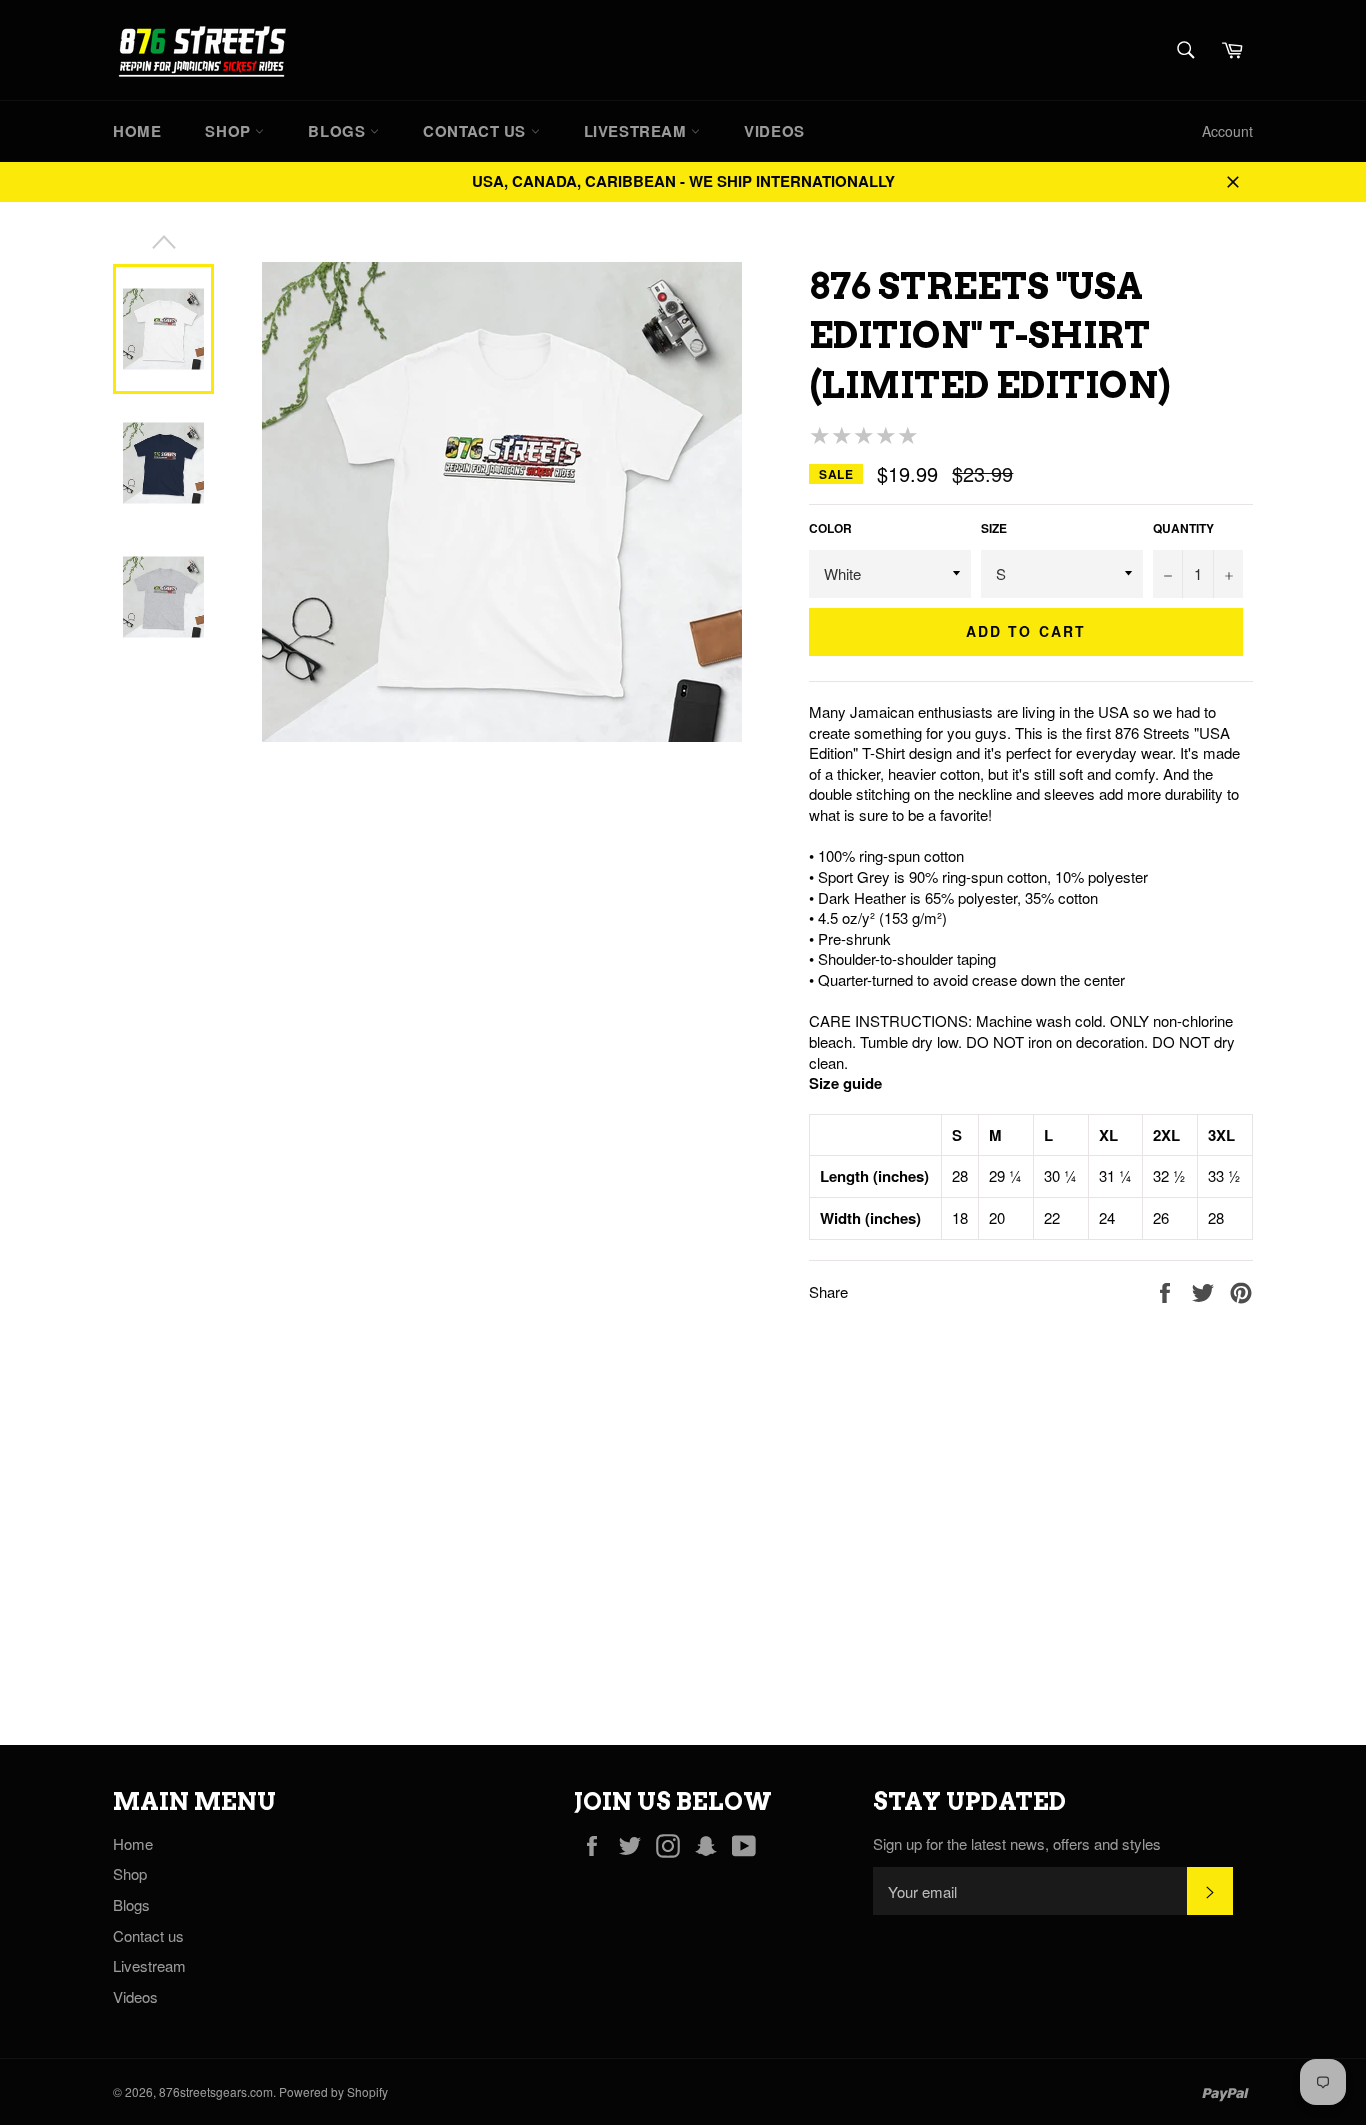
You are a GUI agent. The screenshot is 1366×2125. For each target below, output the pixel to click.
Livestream (638, 131)
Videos (774, 131)
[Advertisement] (600, 1525)
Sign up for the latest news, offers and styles (1017, 1844)
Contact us (477, 131)
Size (994, 528)
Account (1227, 131)
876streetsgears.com (216, 2091)
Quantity (1183, 528)
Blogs (339, 131)
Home (137, 131)
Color (830, 528)
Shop (230, 131)
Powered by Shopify (333, 2091)
